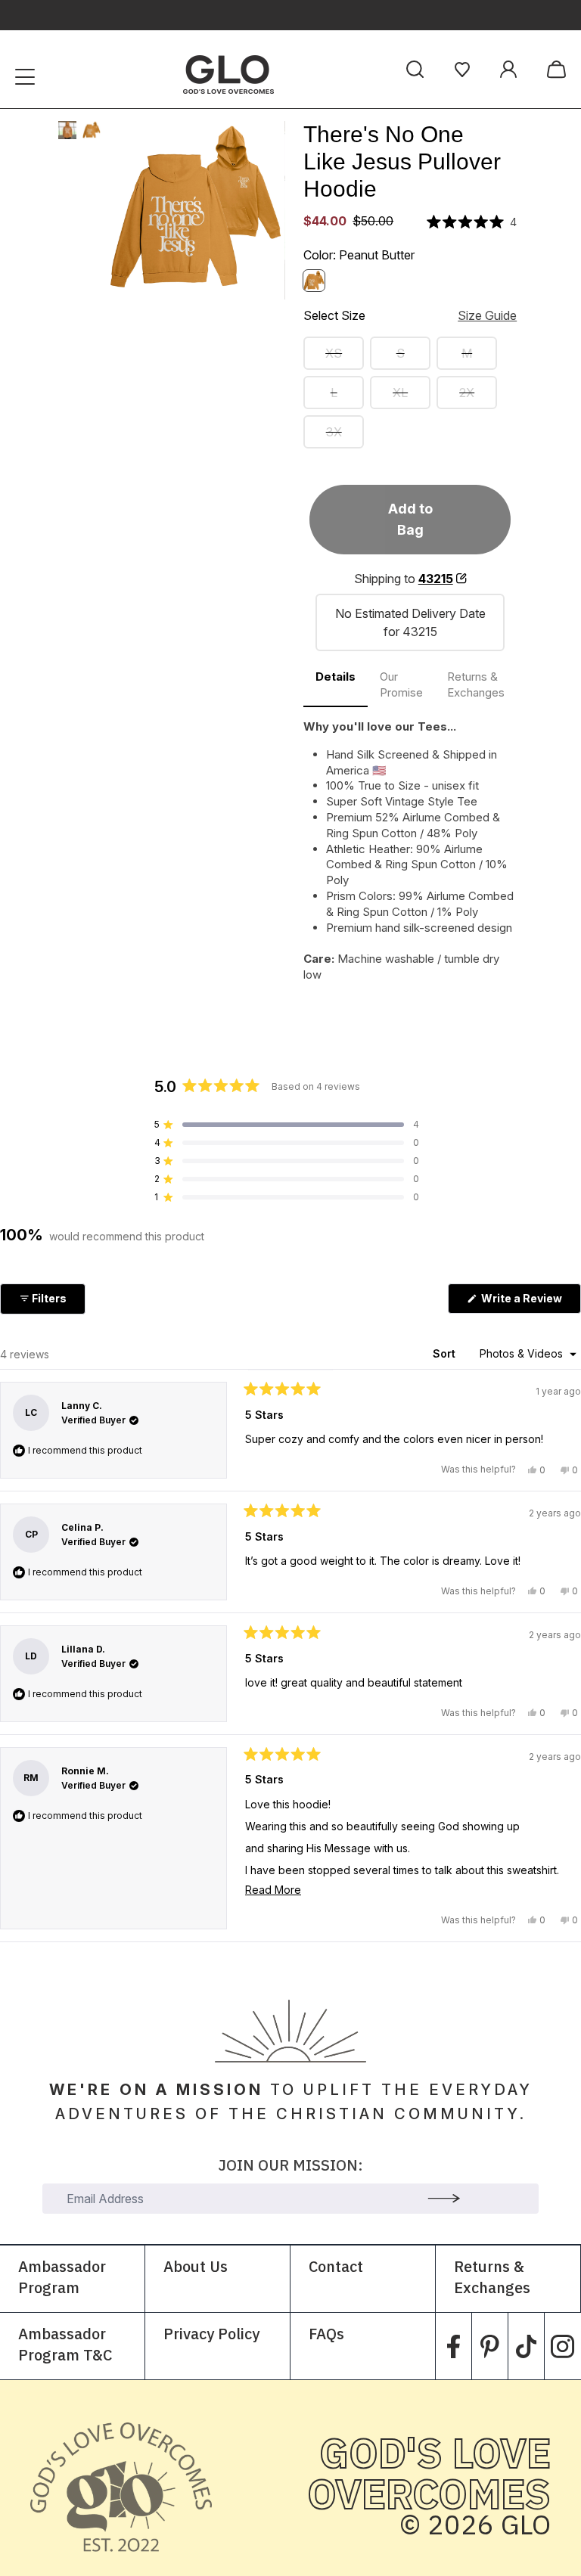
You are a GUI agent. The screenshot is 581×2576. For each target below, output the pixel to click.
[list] (196, 210)
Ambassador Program (62, 2278)
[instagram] (563, 2346)
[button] (472, 222)
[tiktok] (526, 2346)
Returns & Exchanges (492, 2278)
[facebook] (454, 2346)
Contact (336, 2268)
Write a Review (530, 1302)
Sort (446, 1353)
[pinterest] (490, 2346)
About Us (196, 2268)
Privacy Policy (211, 2335)
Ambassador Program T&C (65, 2346)
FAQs (326, 2335)
